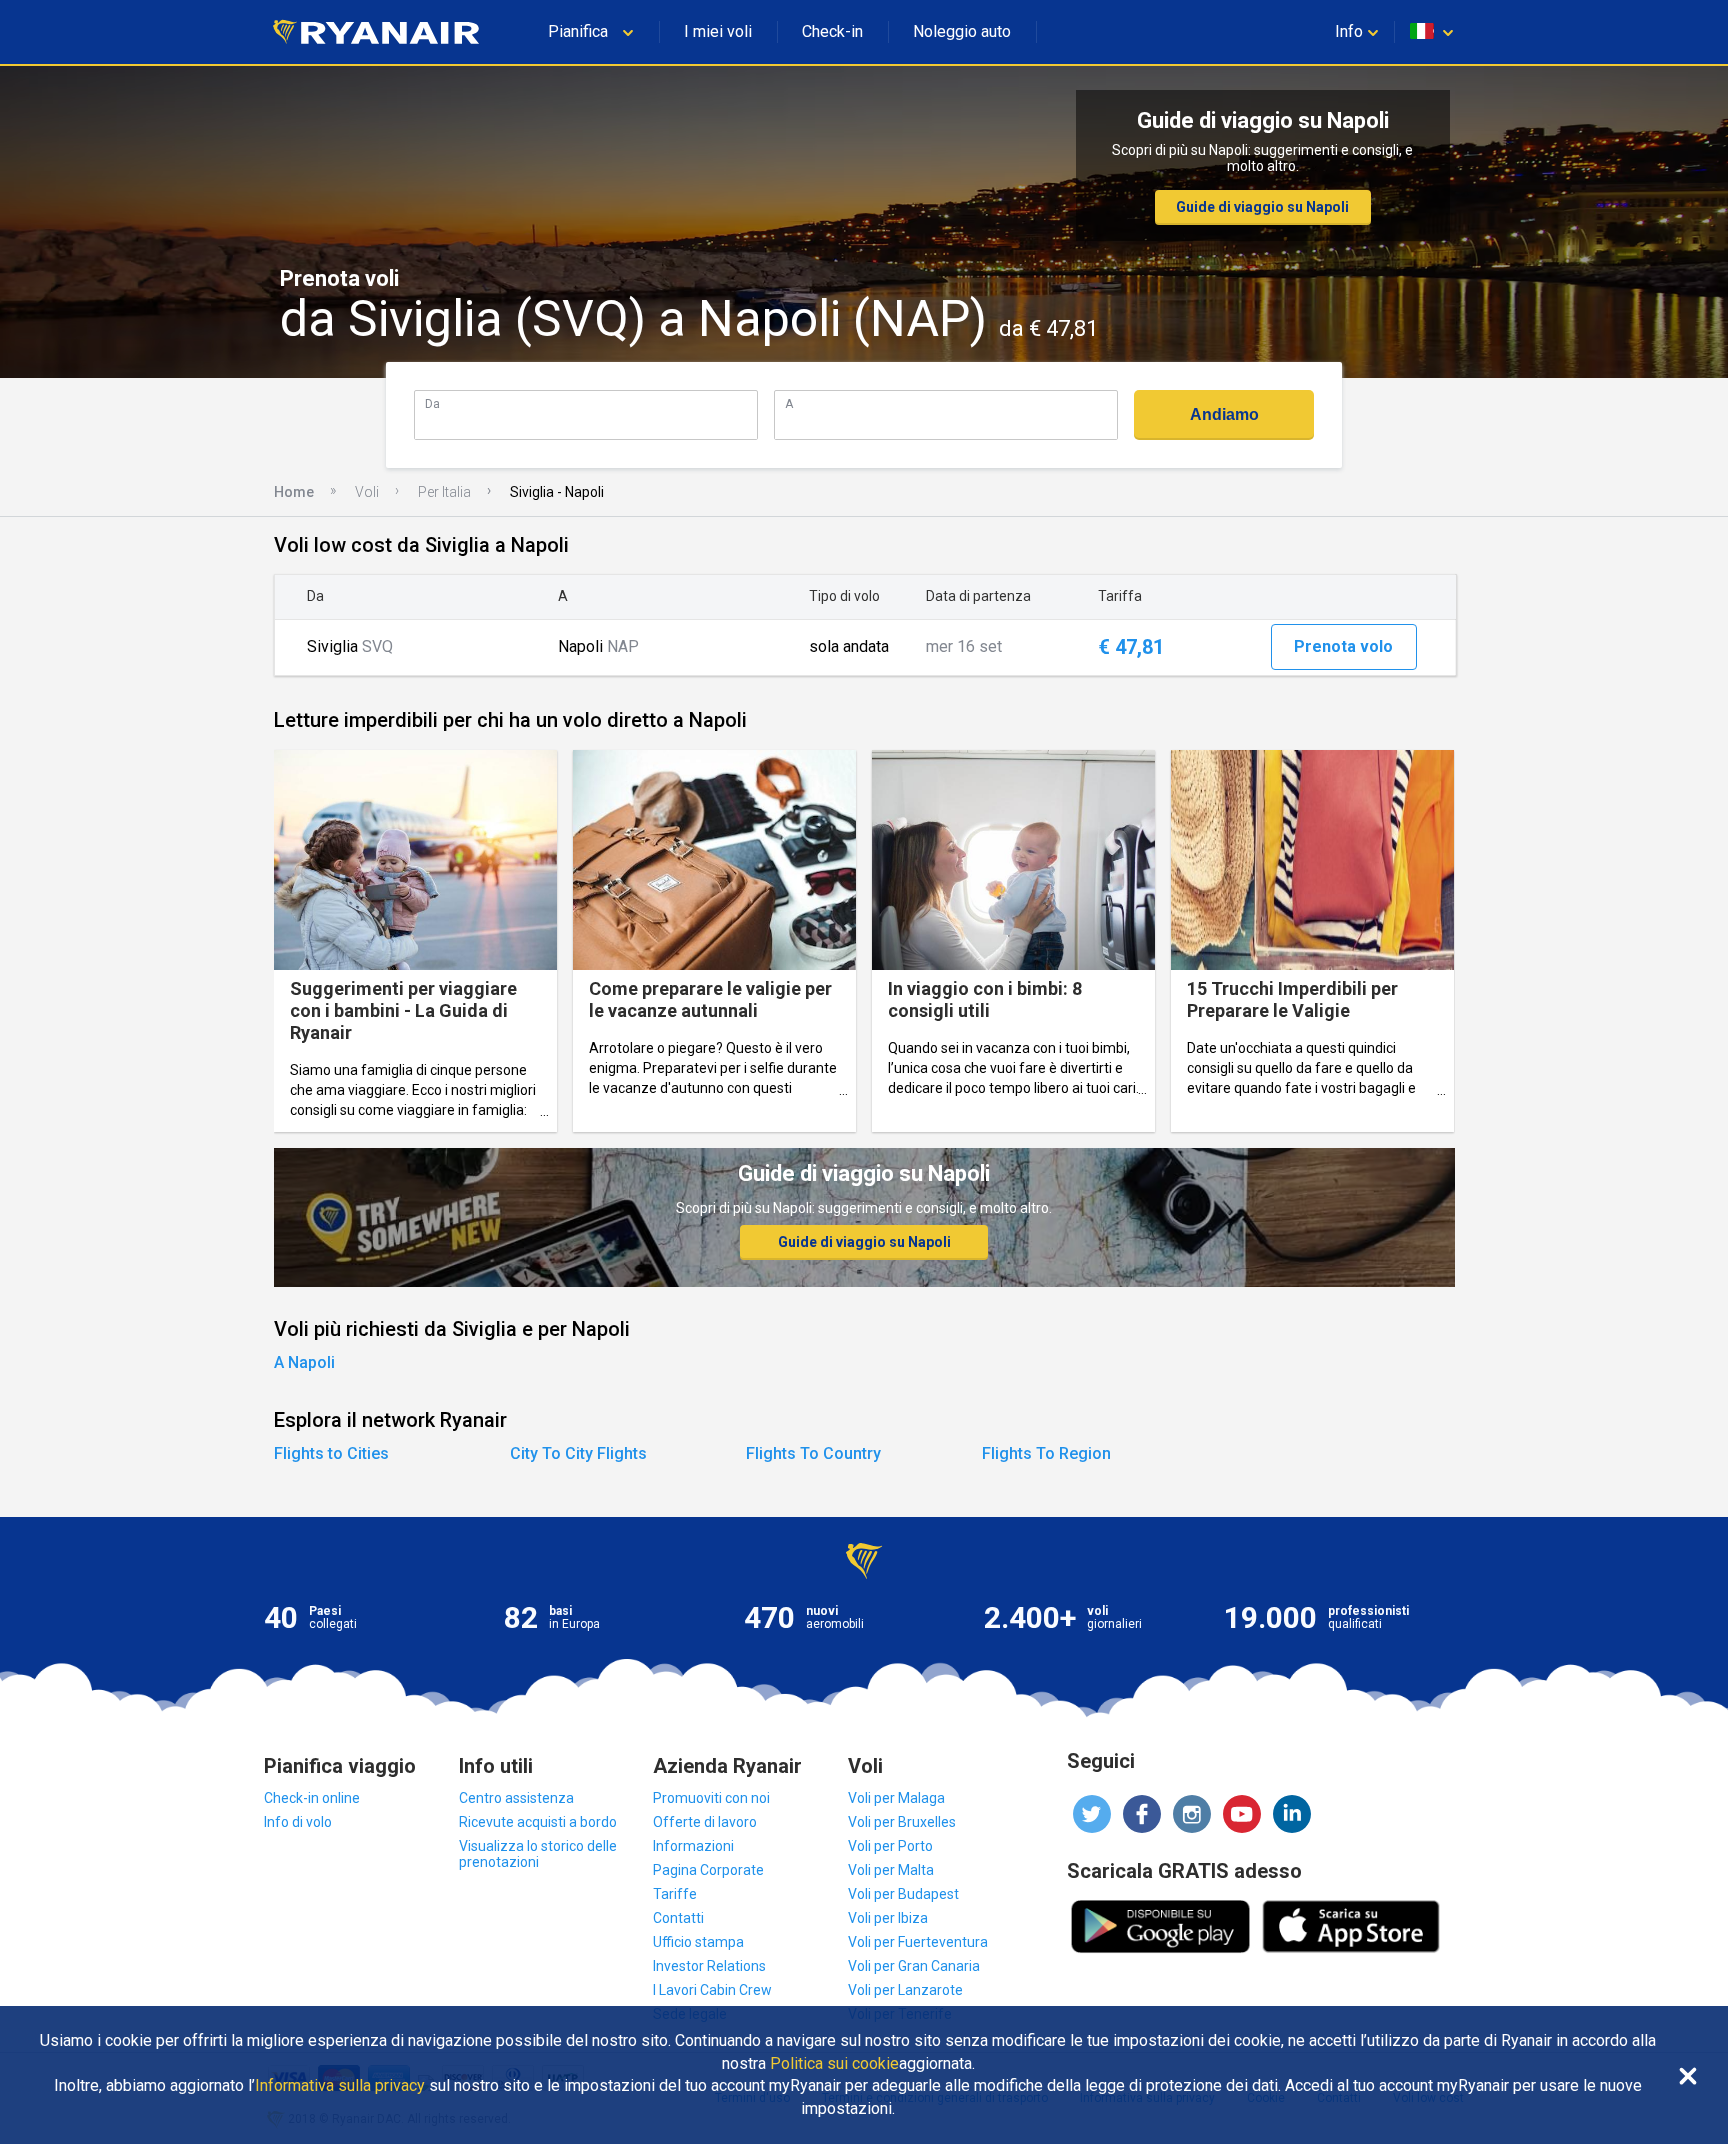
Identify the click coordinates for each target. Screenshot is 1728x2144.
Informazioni (693, 1846)
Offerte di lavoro (705, 1822)
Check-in (832, 31)
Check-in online (312, 1798)
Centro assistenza (516, 1798)
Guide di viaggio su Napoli (1262, 207)
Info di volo (298, 1822)
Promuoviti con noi (711, 1798)
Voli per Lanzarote (905, 1990)
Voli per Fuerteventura (918, 1942)
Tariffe (675, 1894)
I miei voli (718, 31)
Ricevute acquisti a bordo (538, 1822)
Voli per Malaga (896, 1798)
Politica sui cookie (834, 2064)
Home (294, 492)
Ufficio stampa (698, 1942)
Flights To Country (813, 1453)
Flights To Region (1046, 1453)
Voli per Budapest (903, 1894)
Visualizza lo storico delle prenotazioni (538, 1854)
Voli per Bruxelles (902, 1822)
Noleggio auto (962, 31)
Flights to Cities (331, 1453)
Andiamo (1224, 414)
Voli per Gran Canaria (914, 1966)
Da (432, 403)
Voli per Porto (890, 1846)
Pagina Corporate (708, 1870)
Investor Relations (709, 1966)
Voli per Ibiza (888, 1918)
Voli (367, 492)
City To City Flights (578, 1453)
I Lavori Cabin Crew (712, 1990)
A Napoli (304, 1362)
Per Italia (444, 492)
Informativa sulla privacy (340, 2086)
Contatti (678, 1918)
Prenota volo (1343, 646)
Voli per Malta (891, 1870)
